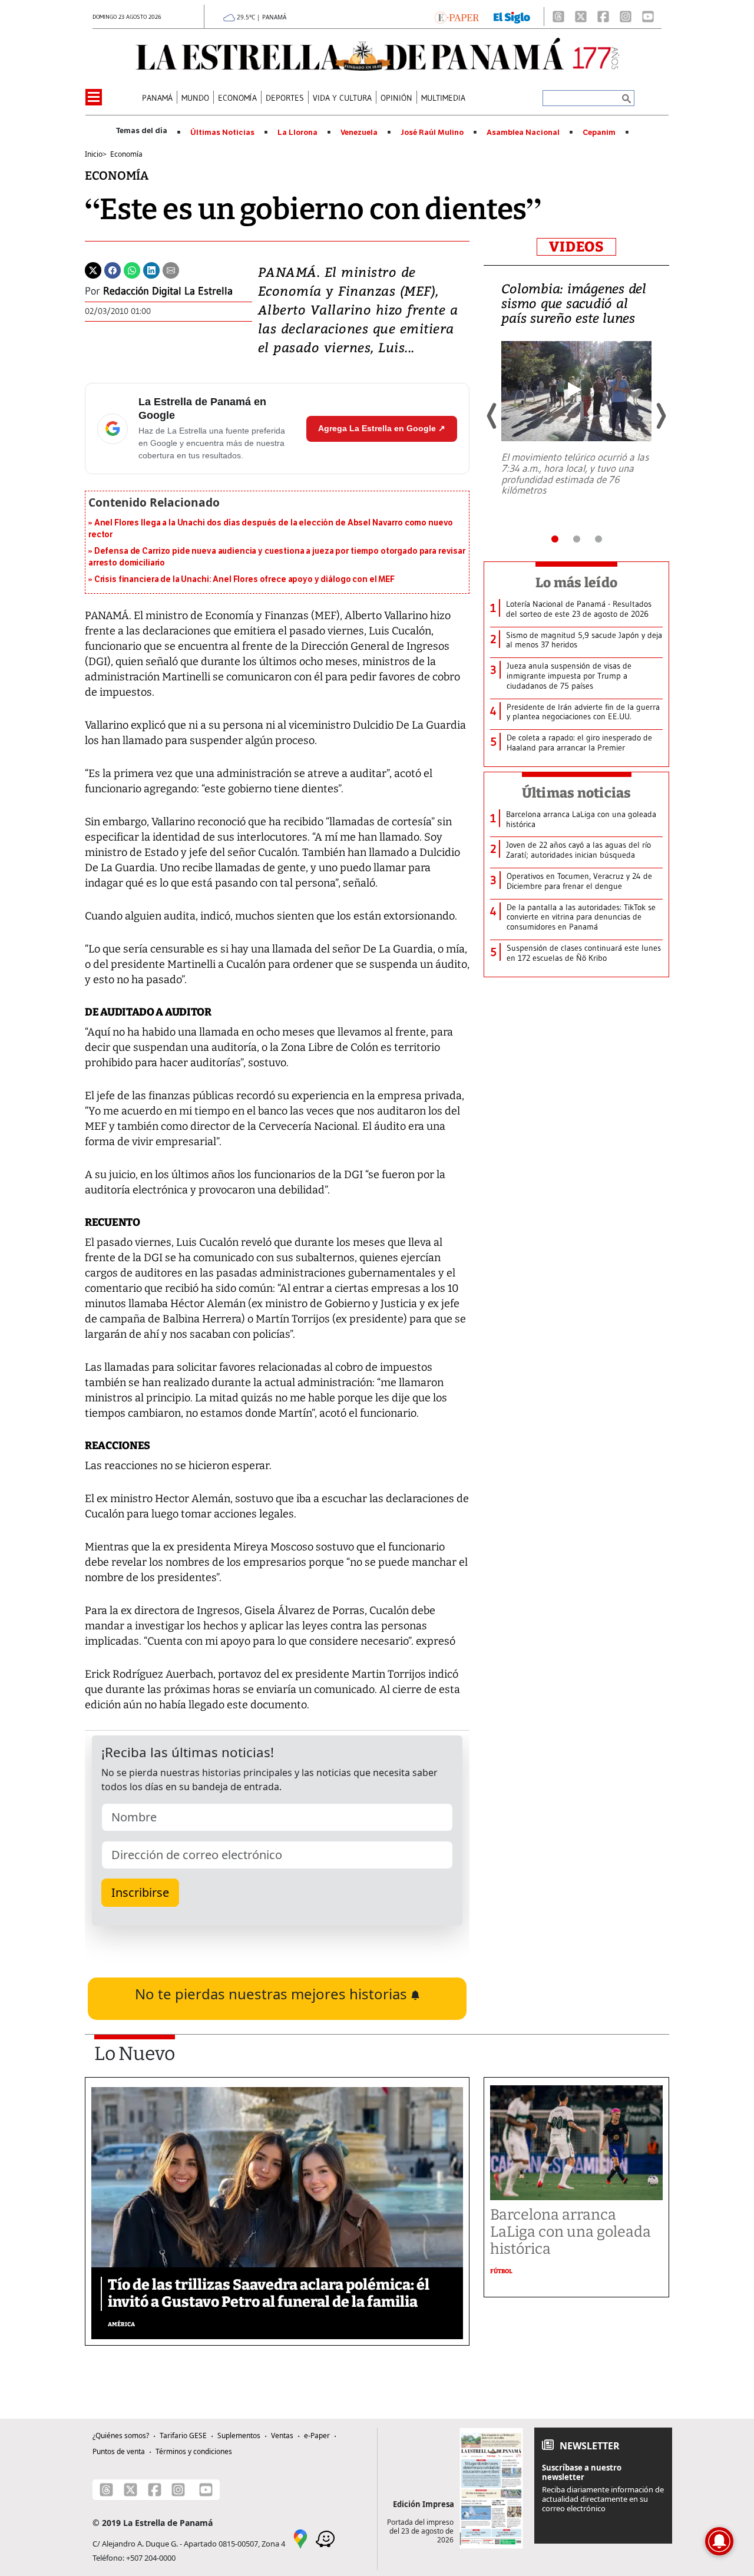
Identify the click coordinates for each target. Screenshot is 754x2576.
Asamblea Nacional (523, 133)
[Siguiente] (660, 416)
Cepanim (599, 133)
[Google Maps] (300, 2538)
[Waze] (325, 2538)
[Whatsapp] (132, 269)
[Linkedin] (151, 269)
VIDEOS (576, 247)
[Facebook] (603, 16)
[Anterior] (492, 416)
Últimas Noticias (222, 133)
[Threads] (558, 16)
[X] (581, 16)
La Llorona (297, 133)
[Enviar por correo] (171, 269)
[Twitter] (93, 269)
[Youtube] (648, 16)
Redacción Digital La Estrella (168, 291)
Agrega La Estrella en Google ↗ (382, 428)
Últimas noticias (577, 793)
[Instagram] (626, 16)
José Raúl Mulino (432, 133)
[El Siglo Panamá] (512, 16)
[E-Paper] (457, 16)
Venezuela (359, 133)
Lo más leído (576, 583)
